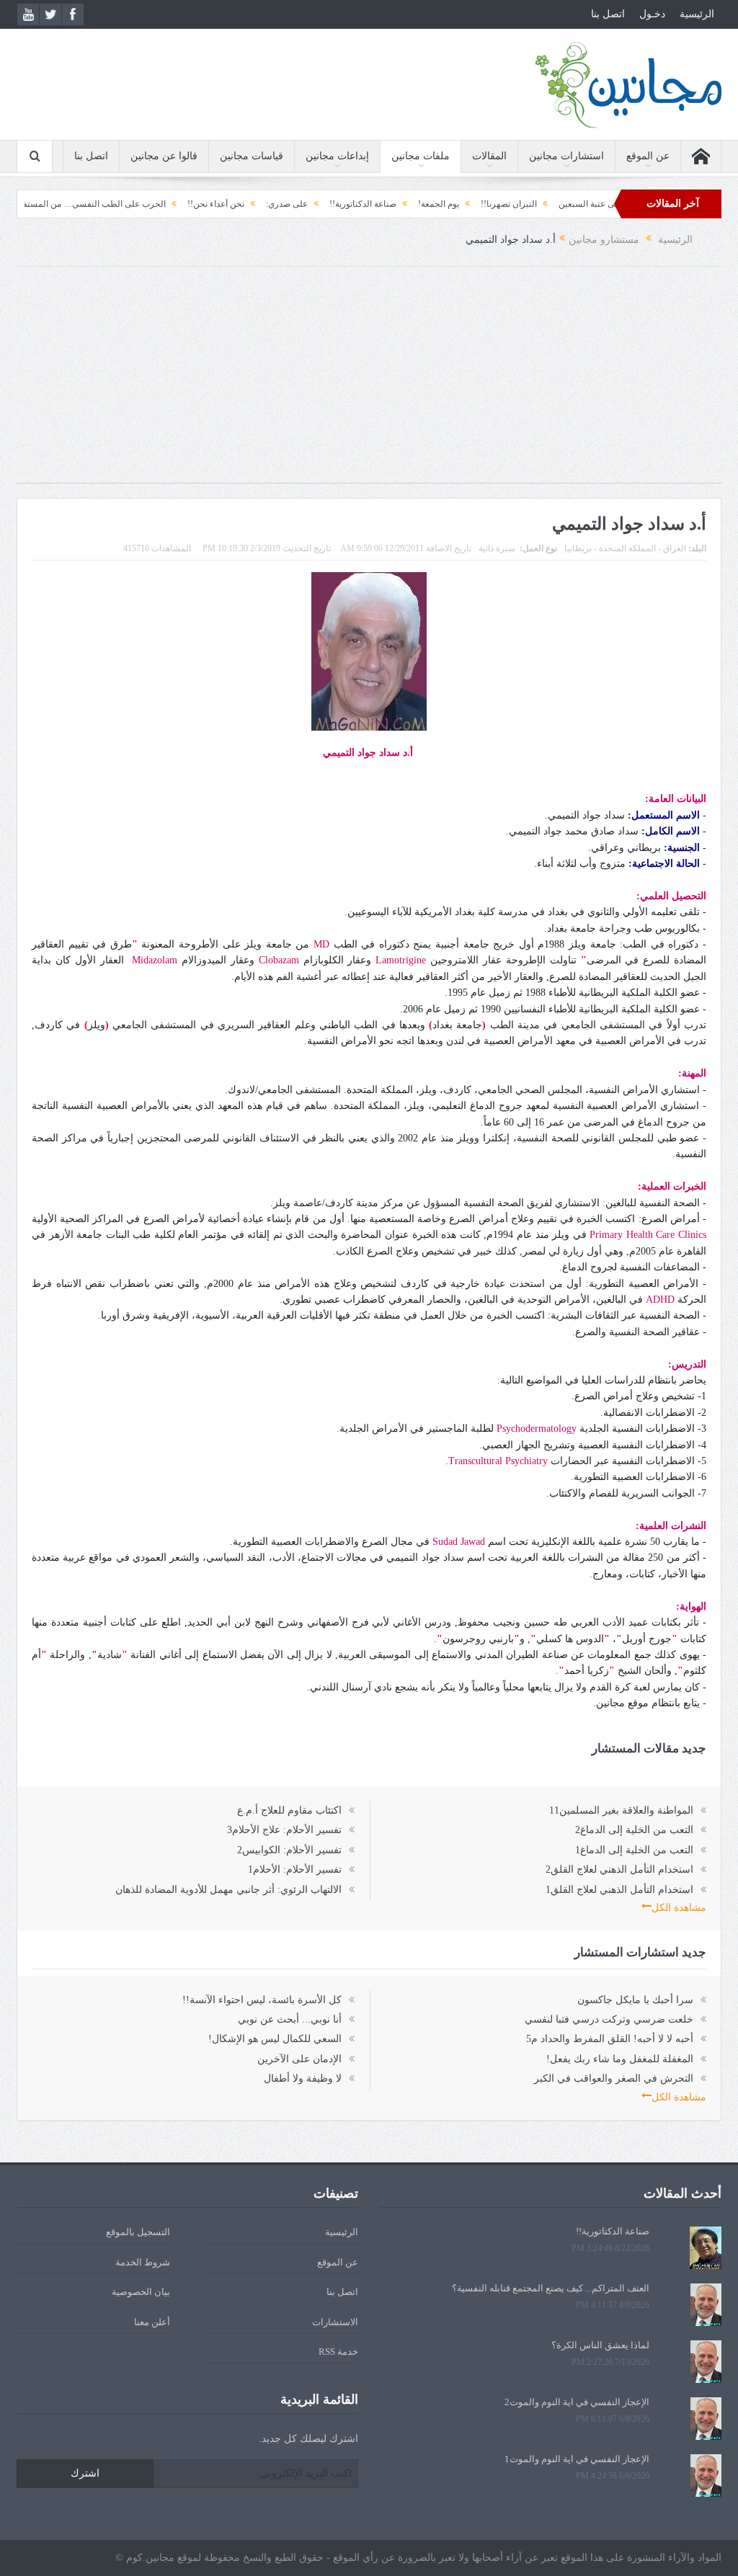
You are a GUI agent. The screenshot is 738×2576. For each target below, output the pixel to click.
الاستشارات (335, 2322)
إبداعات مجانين (337, 156)
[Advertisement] (369, 382)
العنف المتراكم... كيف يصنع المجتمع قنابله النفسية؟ (551, 2288)
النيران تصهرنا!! (557, 204)
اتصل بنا (608, 14)
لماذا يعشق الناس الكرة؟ (600, 2345)
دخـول (652, 14)
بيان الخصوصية (141, 2292)
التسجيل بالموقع (138, 2232)
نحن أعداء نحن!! (264, 204)
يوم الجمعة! (487, 204)
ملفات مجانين (421, 156)
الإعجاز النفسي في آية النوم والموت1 (577, 2459)
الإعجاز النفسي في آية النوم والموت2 (577, 2402)
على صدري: (335, 204)
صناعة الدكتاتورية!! (411, 204)
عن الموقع (648, 156)
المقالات (489, 156)
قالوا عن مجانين (164, 156)
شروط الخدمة (143, 2262)
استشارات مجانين (566, 156)
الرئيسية (697, 14)
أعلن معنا (152, 2322)
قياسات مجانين (252, 156)
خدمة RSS (338, 2352)
